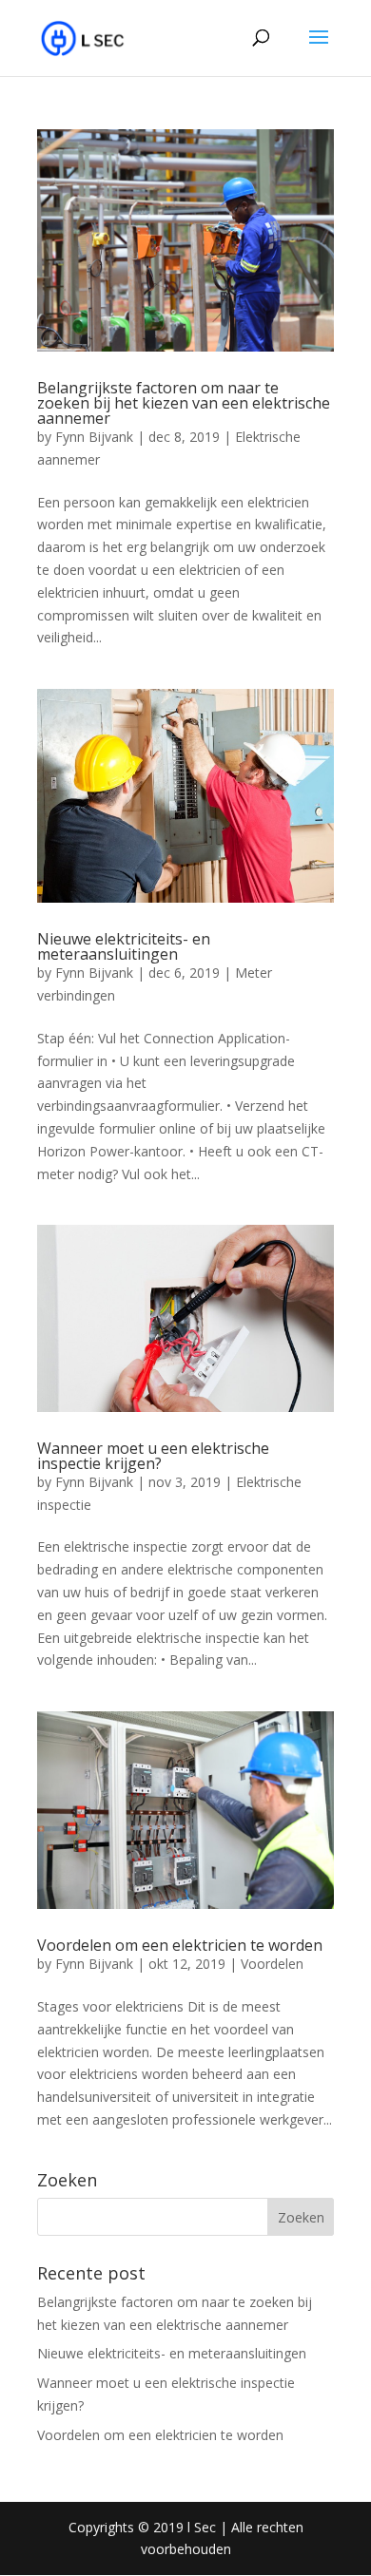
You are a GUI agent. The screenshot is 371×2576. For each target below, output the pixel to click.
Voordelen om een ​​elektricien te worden (180, 1945)
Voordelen (272, 1964)
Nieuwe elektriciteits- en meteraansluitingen (124, 946)
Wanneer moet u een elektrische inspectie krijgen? (153, 1456)
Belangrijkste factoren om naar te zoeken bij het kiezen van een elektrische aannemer (184, 403)
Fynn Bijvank (94, 437)
